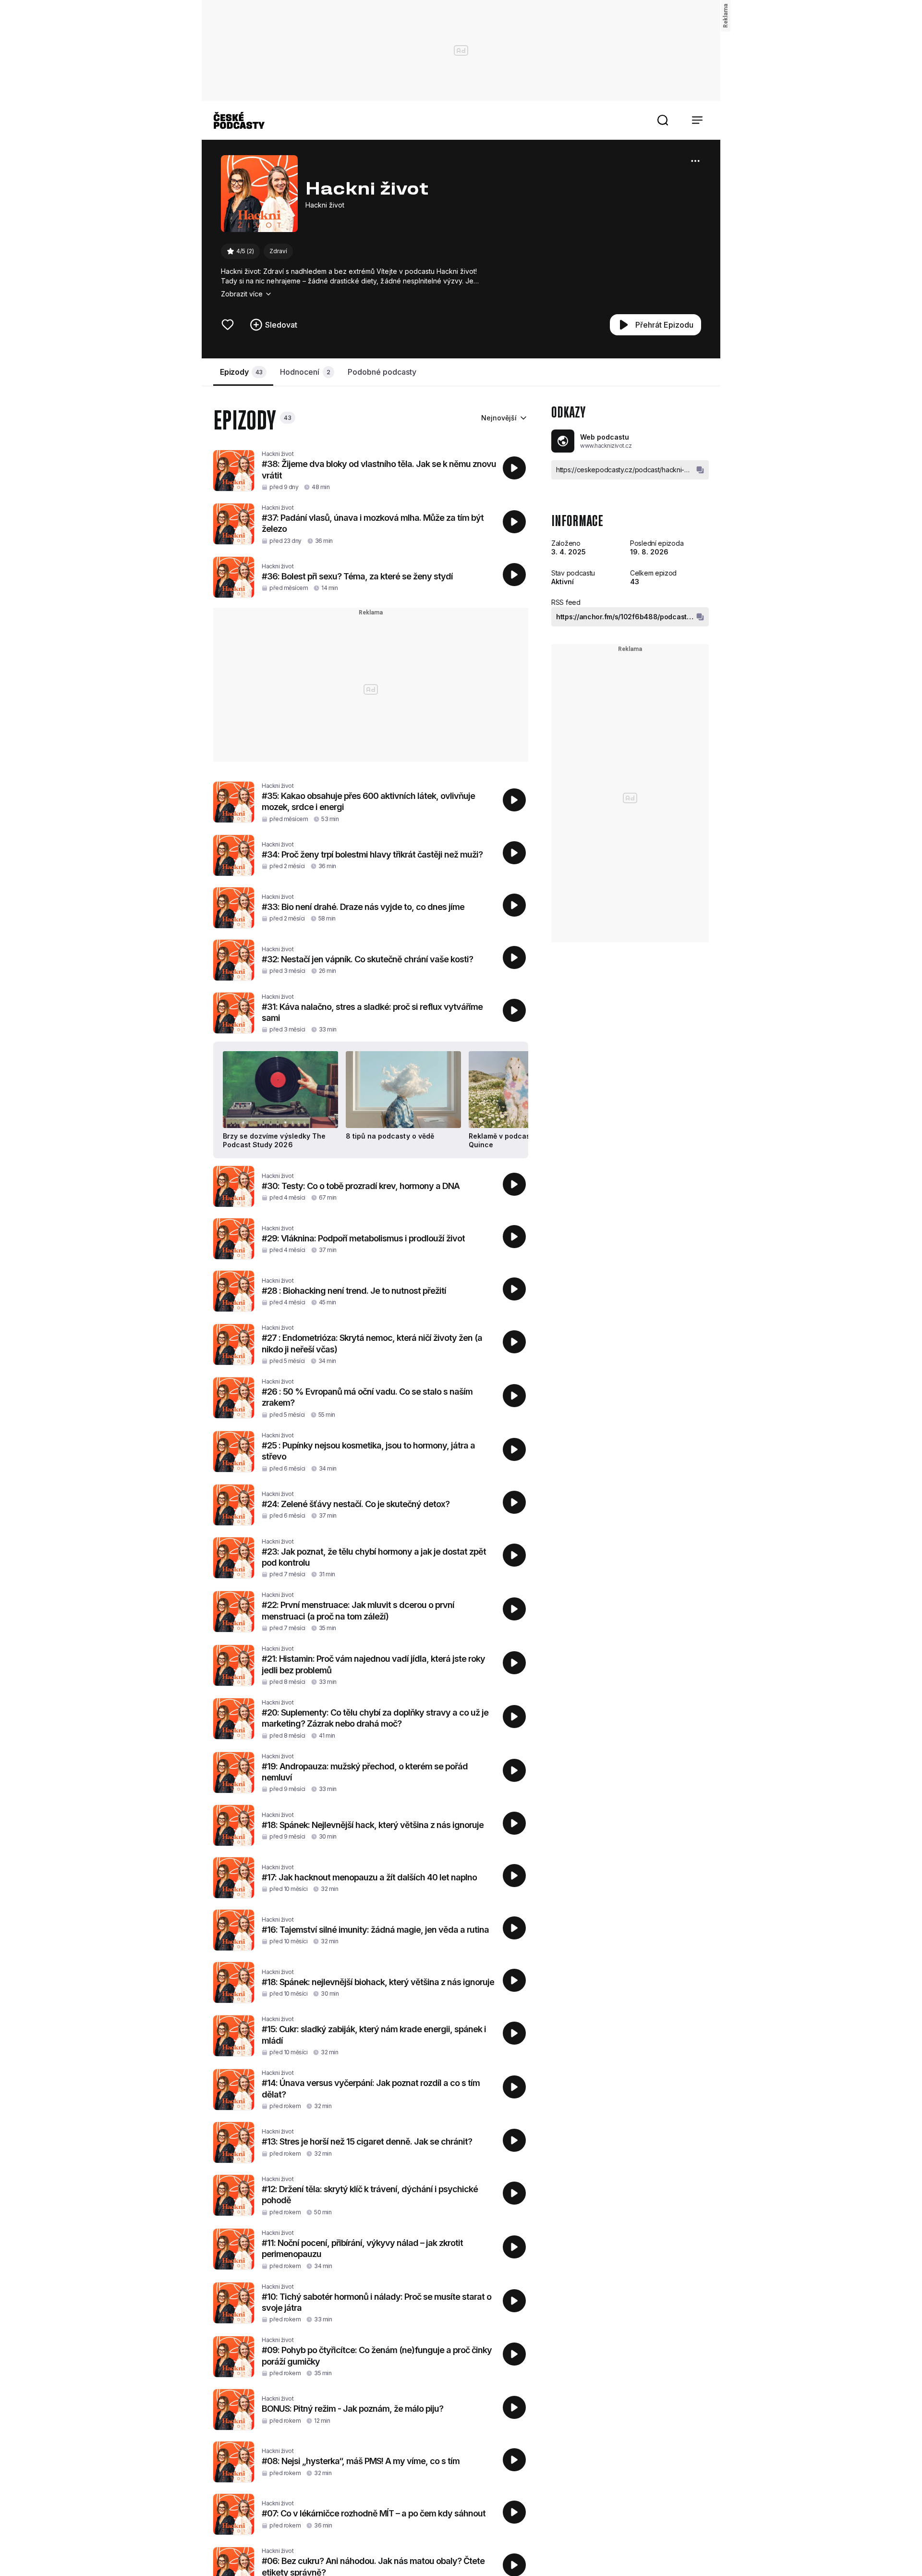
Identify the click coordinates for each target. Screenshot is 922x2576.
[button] (663, 120)
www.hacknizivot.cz (606, 446)
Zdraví (278, 251)
